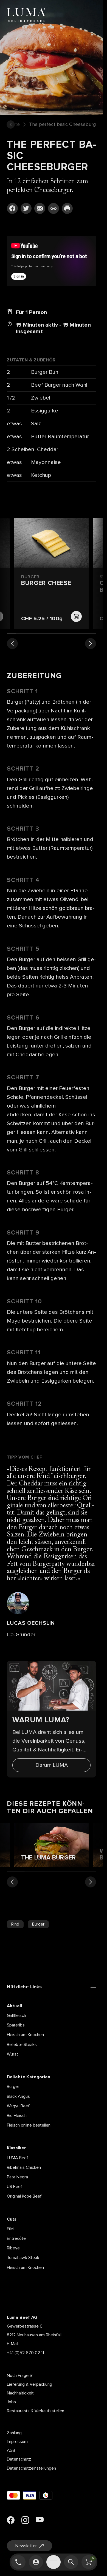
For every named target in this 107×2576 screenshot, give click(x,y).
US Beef (15, 2187)
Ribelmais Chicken (24, 2167)
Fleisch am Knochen (25, 2035)
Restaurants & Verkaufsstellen (36, 2411)
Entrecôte (16, 2238)
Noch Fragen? (20, 2376)
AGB (11, 2450)
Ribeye (13, 2248)
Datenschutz (19, 2459)
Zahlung (14, 2433)
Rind (15, 1924)
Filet (11, 2229)
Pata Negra (17, 2177)
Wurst (12, 2054)
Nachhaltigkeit (20, 2393)
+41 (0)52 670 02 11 (25, 2353)
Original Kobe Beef (24, 2196)
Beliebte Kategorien (29, 2077)
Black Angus (18, 2096)
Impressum (17, 2442)
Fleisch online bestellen (29, 2125)
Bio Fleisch (17, 2116)
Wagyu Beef (18, 2106)
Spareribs (16, 2025)
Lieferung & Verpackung (29, 2384)
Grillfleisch (16, 2015)
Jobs (11, 2402)
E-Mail (12, 2344)
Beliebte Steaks (22, 2045)
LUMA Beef (18, 2158)
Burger (38, 1924)
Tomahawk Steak (23, 2258)
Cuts (12, 2219)
